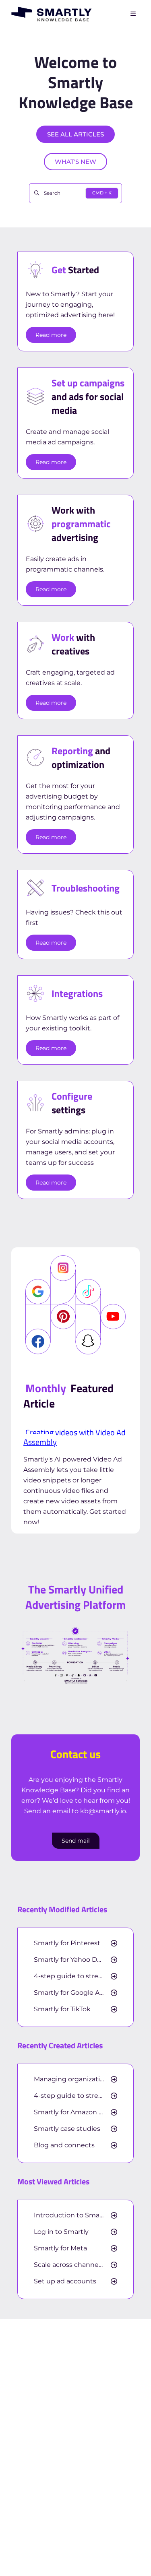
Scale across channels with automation (75, 2265)
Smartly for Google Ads (70, 1993)
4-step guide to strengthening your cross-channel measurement (75, 1976)
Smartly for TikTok (62, 2009)
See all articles (75, 134)
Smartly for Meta (60, 2248)
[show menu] (133, 14)
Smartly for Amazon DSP (73, 2112)
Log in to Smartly (61, 2232)
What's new (75, 162)
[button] (133, 2556)
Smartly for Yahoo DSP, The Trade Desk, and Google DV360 (75, 1960)
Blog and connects (64, 2145)
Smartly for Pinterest (67, 1943)
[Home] (52, 14)
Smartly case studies (67, 2129)
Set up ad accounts (65, 2281)
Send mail (76, 1841)
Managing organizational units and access (75, 2079)
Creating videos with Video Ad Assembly (74, 1437)
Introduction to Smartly (72, 2215)
